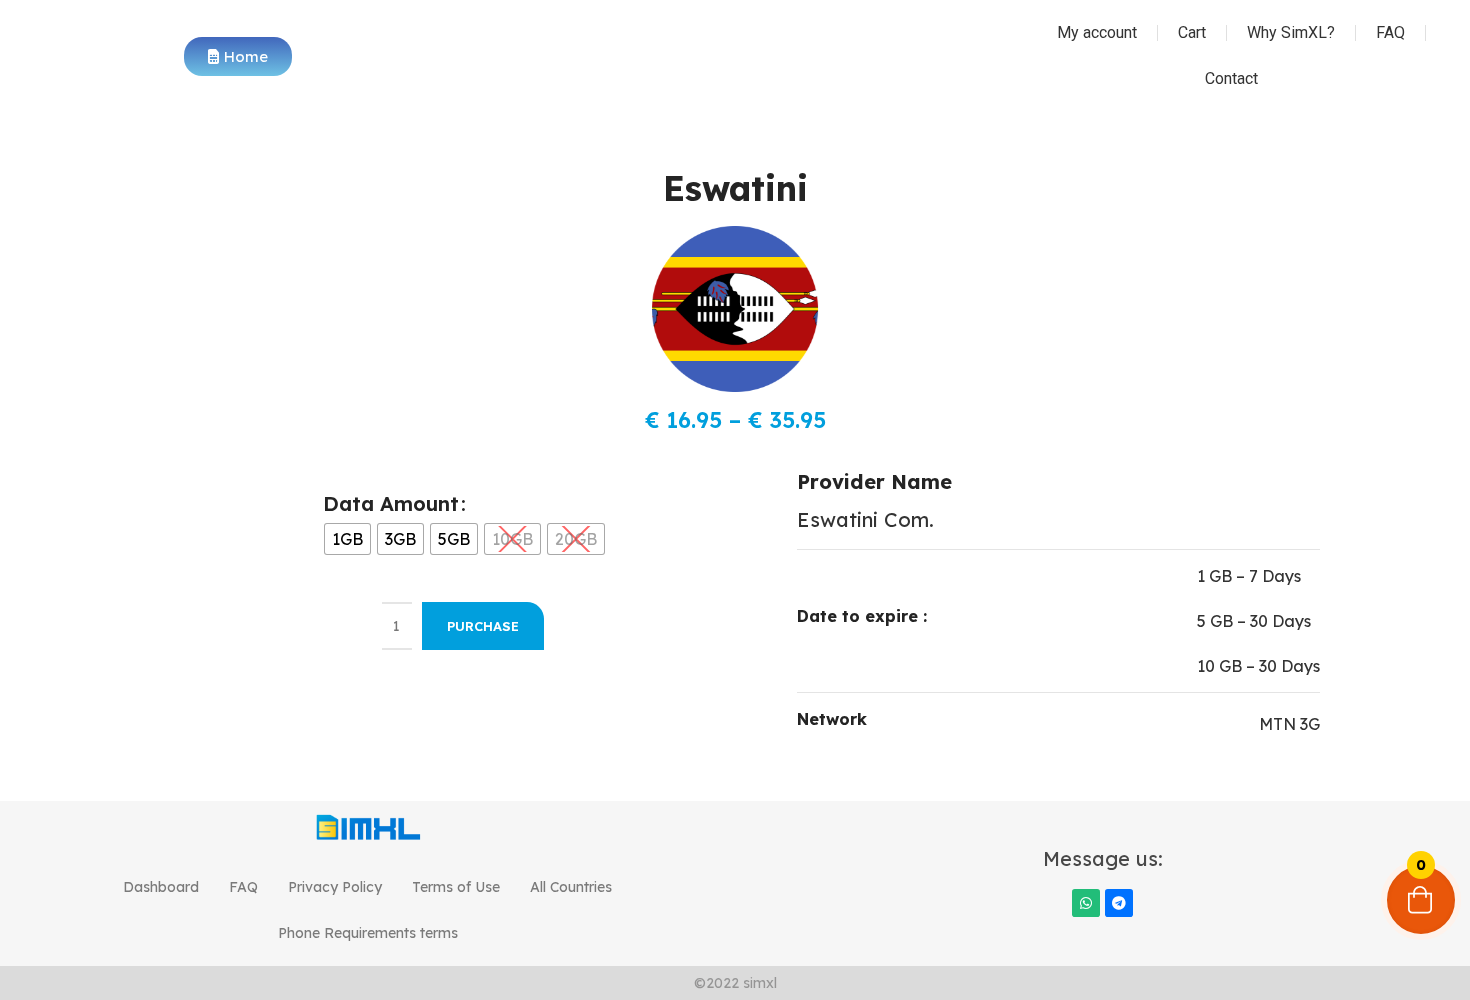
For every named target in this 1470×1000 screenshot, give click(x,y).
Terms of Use (456, 887)
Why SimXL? (1291, 32)
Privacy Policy (335, 887)
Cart (1192, 32)
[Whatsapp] (1086, 903)
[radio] (347, 539)
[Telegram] (1119, 903)
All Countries (571, 887)
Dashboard (161, 887)
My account (1097, 32)
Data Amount (391, 503)
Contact (1231, 78)
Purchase (483, 626)
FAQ (1390, 32)
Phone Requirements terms (368, 933)
